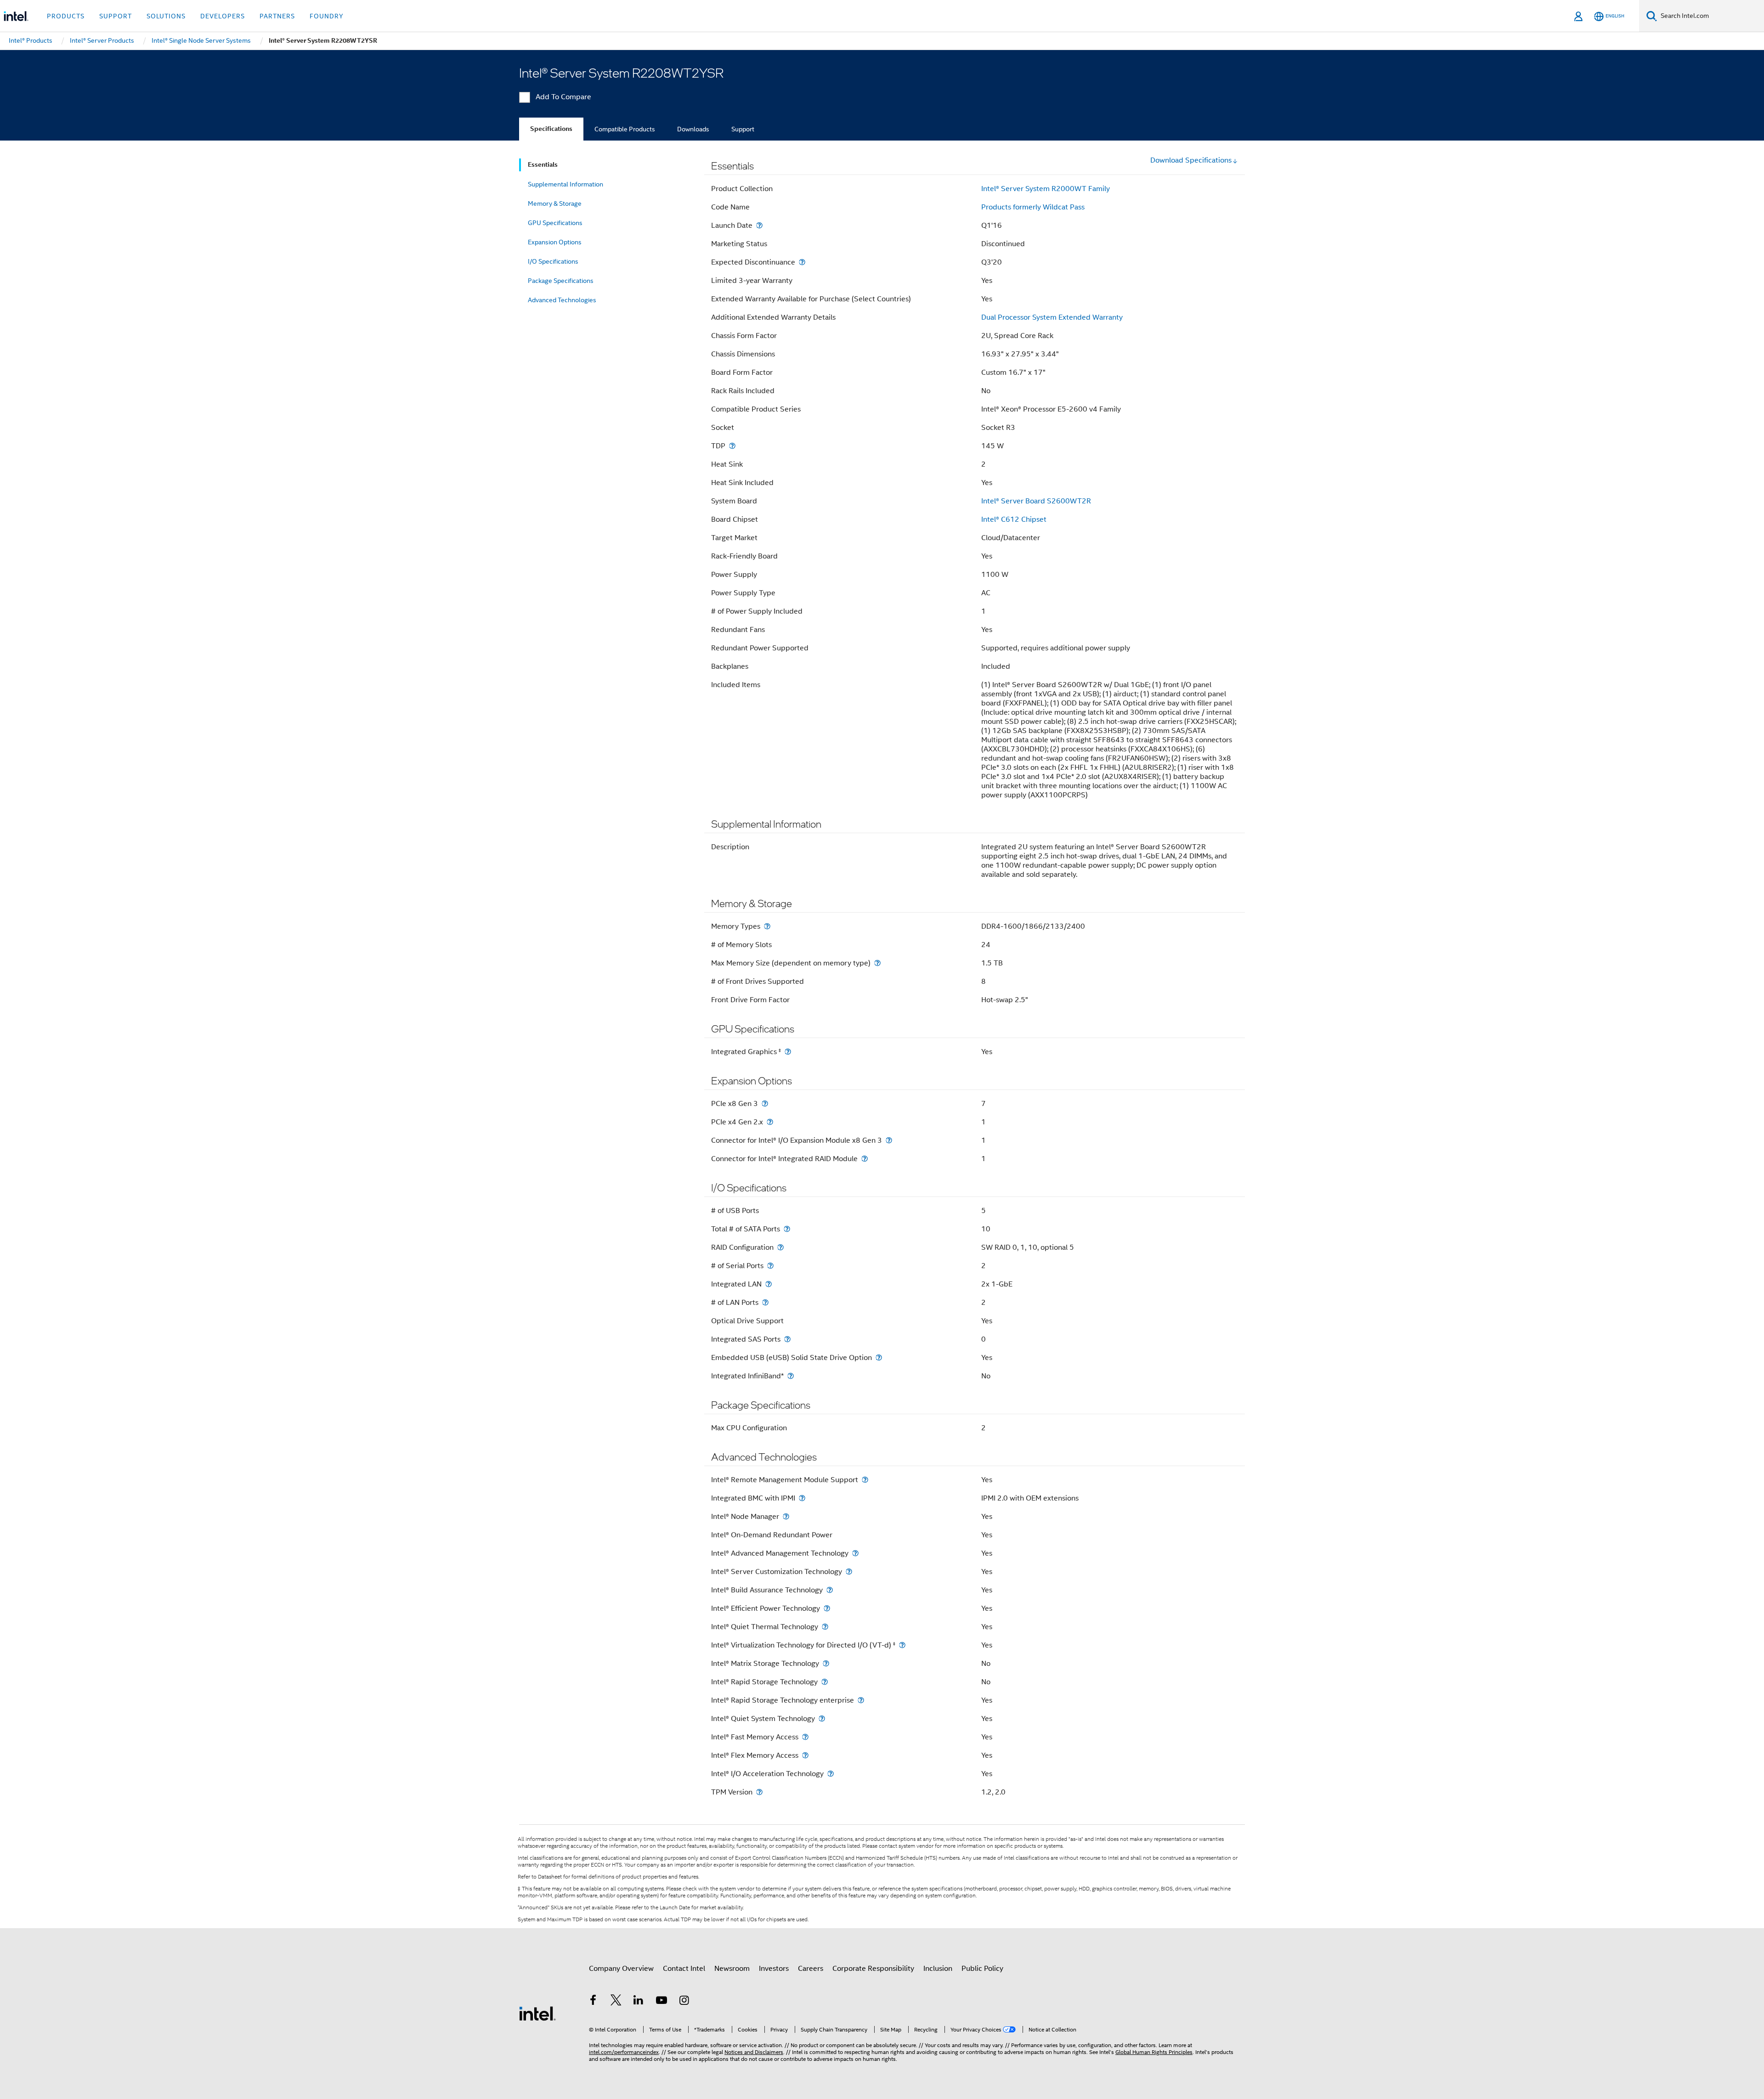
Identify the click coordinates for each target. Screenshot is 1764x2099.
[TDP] (732, 446)
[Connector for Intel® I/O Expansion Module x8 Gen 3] (889, 1140)
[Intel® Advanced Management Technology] (855, 1553)
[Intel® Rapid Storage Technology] (825, 1682)
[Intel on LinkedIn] (639, 2002)
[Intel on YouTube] (661, 2002)
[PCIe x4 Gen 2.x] (770, 1122)
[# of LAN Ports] (765, 1302)
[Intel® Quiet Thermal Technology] (825, 1627)
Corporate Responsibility (873, 1969)
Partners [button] (277, 16)
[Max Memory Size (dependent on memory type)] (877, 963)
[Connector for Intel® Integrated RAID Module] (865, 1159)
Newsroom (732, 1969)
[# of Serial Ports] (770, 1266)
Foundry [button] (327, 16)
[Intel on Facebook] (593, 2002)
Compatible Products (625, 129)
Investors (774, 1969)
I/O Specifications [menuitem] (553, 261)
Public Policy (982, 1969)
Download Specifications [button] (1191, 160)
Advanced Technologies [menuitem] (562, 300)
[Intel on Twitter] (616, 2002)
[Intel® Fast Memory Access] (805, 1737)
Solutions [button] (166, 16)
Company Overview (621, 1969)
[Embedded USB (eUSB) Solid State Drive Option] (879, 1357)
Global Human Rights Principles (1154, 2052)
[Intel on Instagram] (684, 2002)
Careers (811, 1969)
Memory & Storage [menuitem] (555, 203)
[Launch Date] (759, 225)
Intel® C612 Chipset (1014, 519)
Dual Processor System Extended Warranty (1052, 317)
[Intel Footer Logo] (537, 2013)
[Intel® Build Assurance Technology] (830, 1590)
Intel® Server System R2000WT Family (1046, 189)
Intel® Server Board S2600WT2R (1036, 501)
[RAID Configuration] (780, 1247)
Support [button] (116, 16)
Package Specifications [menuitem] (561, 281)
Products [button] (66, 16)
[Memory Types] (767, 926)
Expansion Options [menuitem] (555, 242)
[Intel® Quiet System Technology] (822, 1718)
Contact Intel (684, 1969)
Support (743, 129)
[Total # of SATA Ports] (787, 1229)
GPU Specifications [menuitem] (555, 223)
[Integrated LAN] (769, 1284)
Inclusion (938, 1969)
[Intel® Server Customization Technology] (849, 1571)
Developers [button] (223, 16)
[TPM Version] (759, 1792)
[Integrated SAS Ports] (787, 1339)
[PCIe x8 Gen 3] (765, 1103)
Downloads (693, 129)
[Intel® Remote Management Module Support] (865, 1480)
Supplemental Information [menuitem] (565, 184)
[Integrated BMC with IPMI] (802, 1498)
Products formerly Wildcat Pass (1033, 207)
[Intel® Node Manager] (786, 1516)
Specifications (551, 129)
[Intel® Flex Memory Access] (805, 1755)
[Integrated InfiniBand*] (791, 1376)
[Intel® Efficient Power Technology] (827, 1608)
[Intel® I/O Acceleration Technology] (831, 1774)
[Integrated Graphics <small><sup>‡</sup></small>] (788, 1052)
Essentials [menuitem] (543, 165)
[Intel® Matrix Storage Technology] (826, 1663)
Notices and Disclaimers (754, 2052)
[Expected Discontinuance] (802, 262)
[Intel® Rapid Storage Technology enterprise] (861, 1700)
